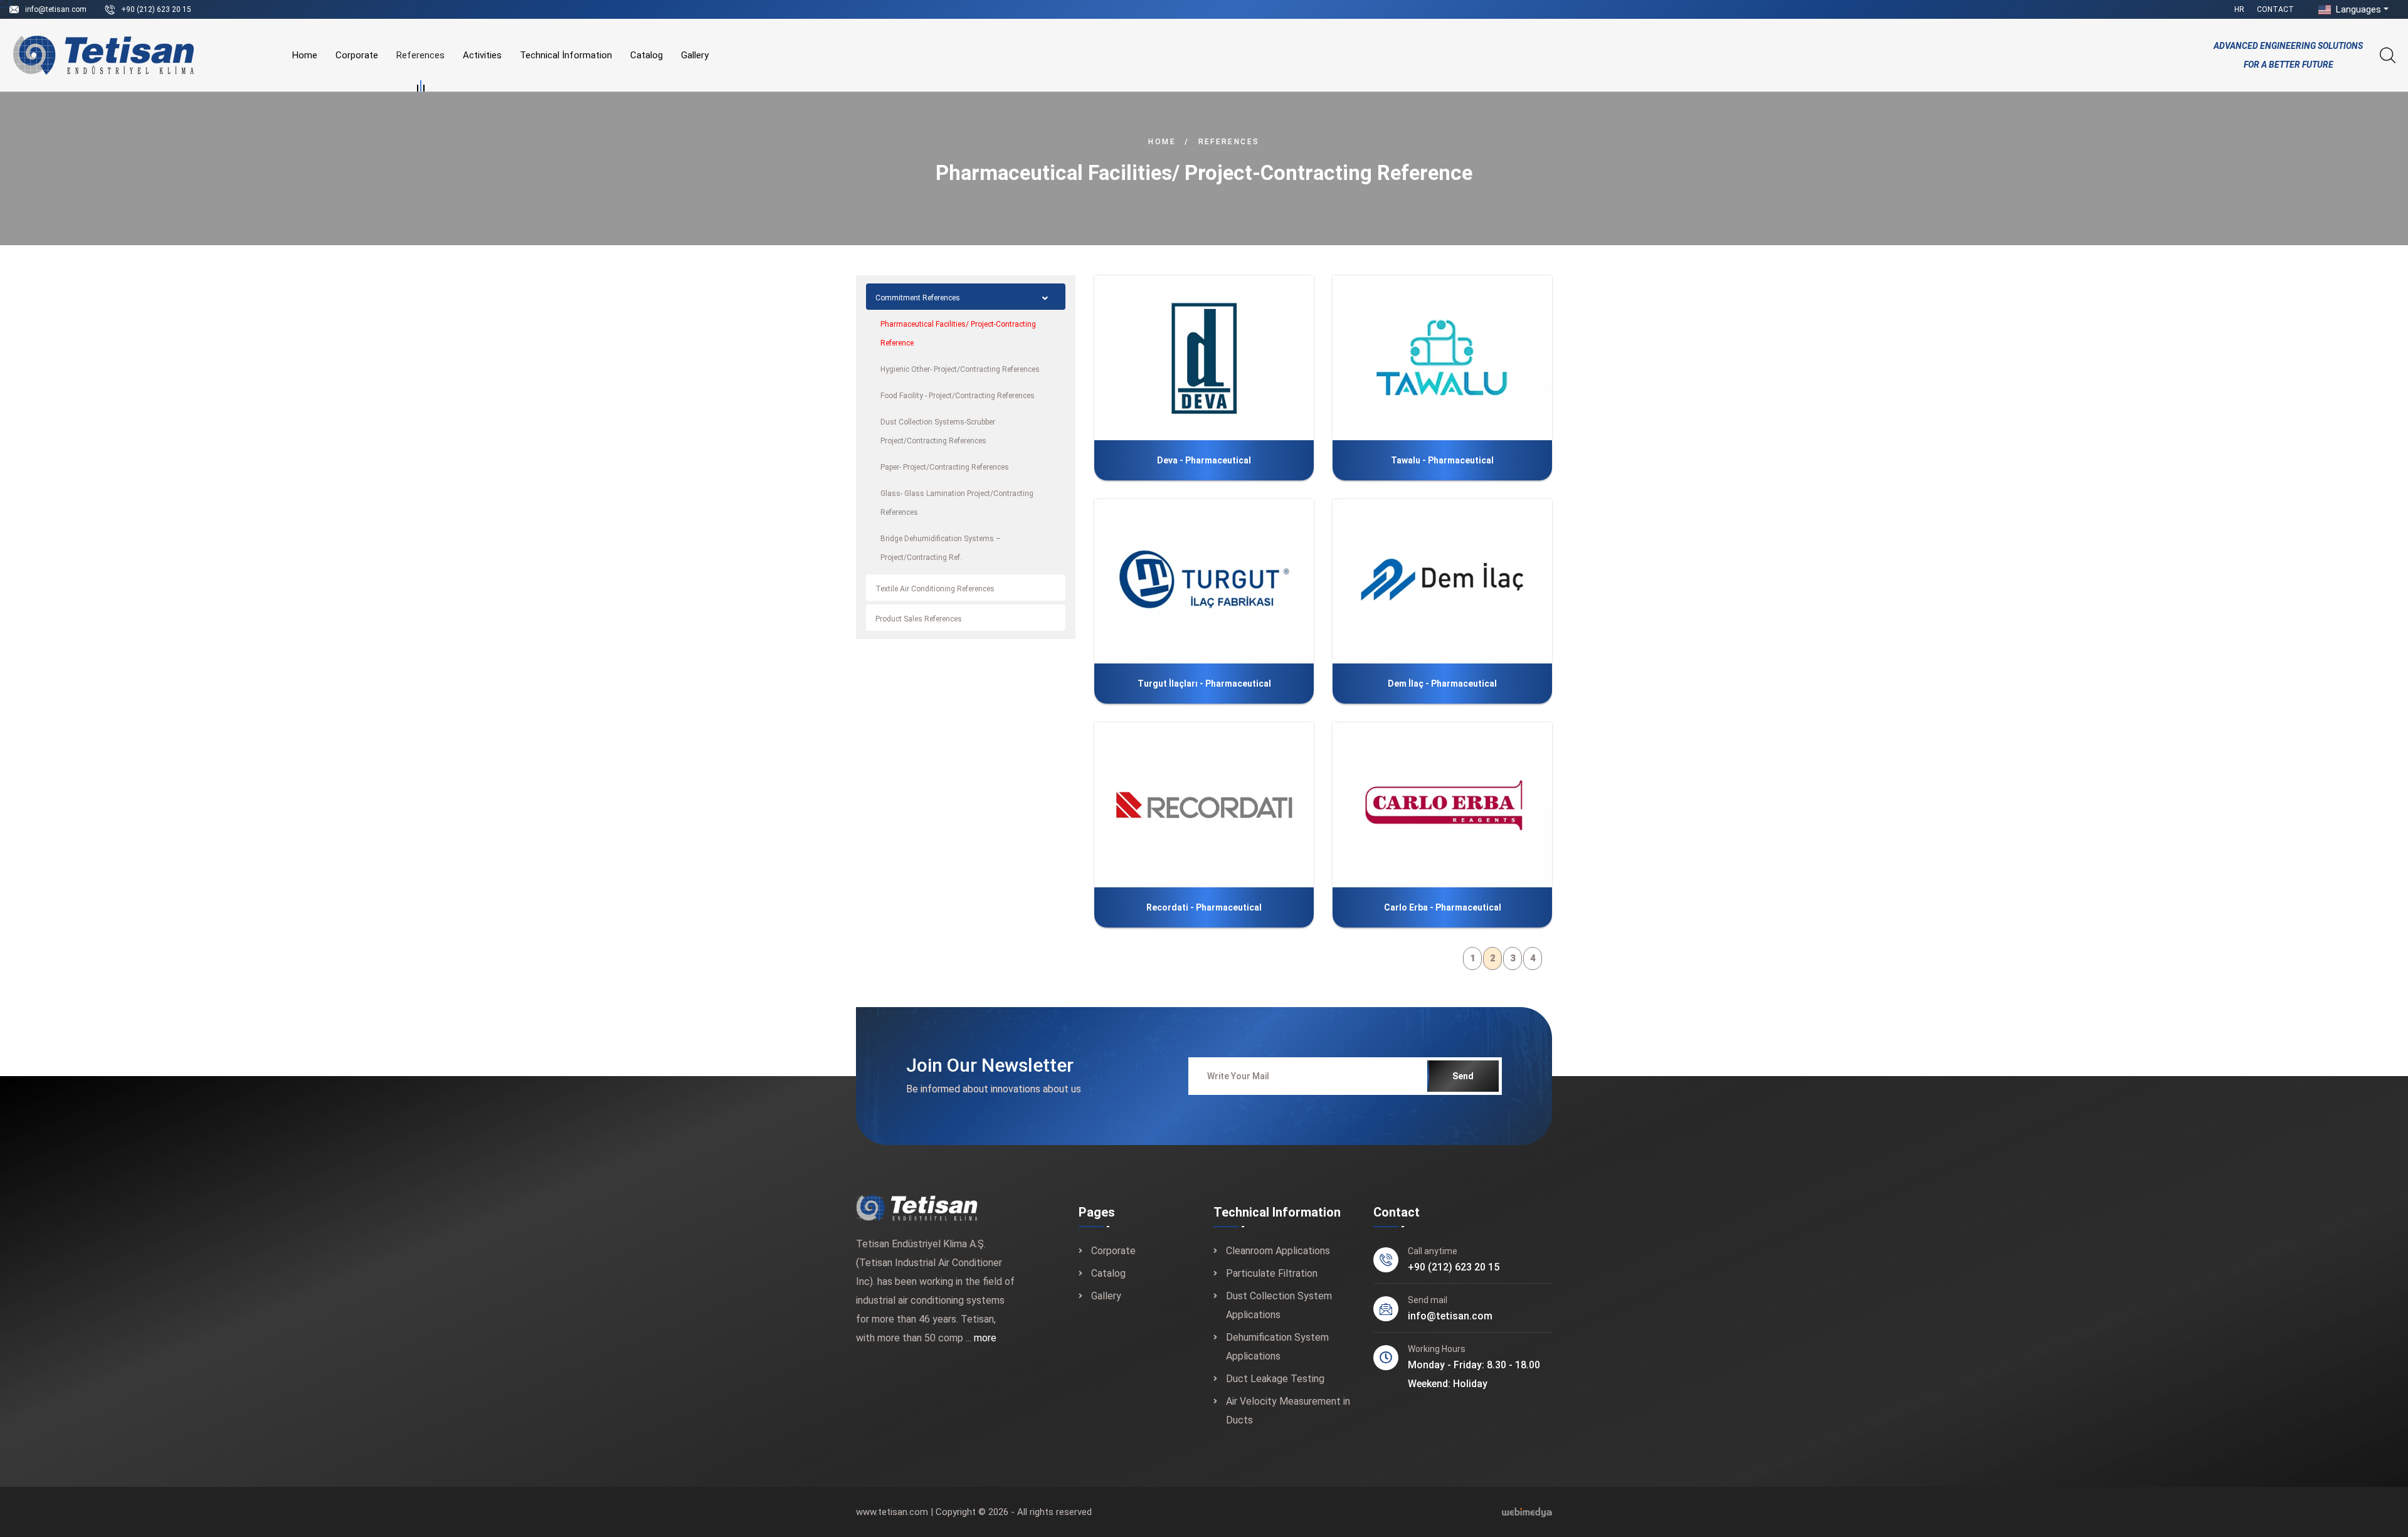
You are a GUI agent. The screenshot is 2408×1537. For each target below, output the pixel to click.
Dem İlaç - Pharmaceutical (1460, 582)
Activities (482, 55)
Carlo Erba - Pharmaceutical (1443, 907)
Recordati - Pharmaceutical (1217, 806)
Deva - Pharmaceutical (1231, 359)
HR (2239, 9)
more (985, 1338)
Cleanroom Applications (1278, 1251)
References (420, 55)
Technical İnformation (566, 55)
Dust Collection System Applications (1279, 1305)
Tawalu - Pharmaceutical (1463, 359)
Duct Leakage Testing (1275, 1379)
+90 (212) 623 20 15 (156, 9)
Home (305, 55)
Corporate (357, 55)
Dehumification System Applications (1277, 1347)
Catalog (647, 55)
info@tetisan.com (56, 9)
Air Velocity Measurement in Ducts (1288, 1411)
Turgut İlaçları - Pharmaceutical (1204, 684)
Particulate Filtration (1272, 1273)
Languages (2357, 9)
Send (1463, 1076)
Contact (2275, 9)
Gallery (695, 55)
